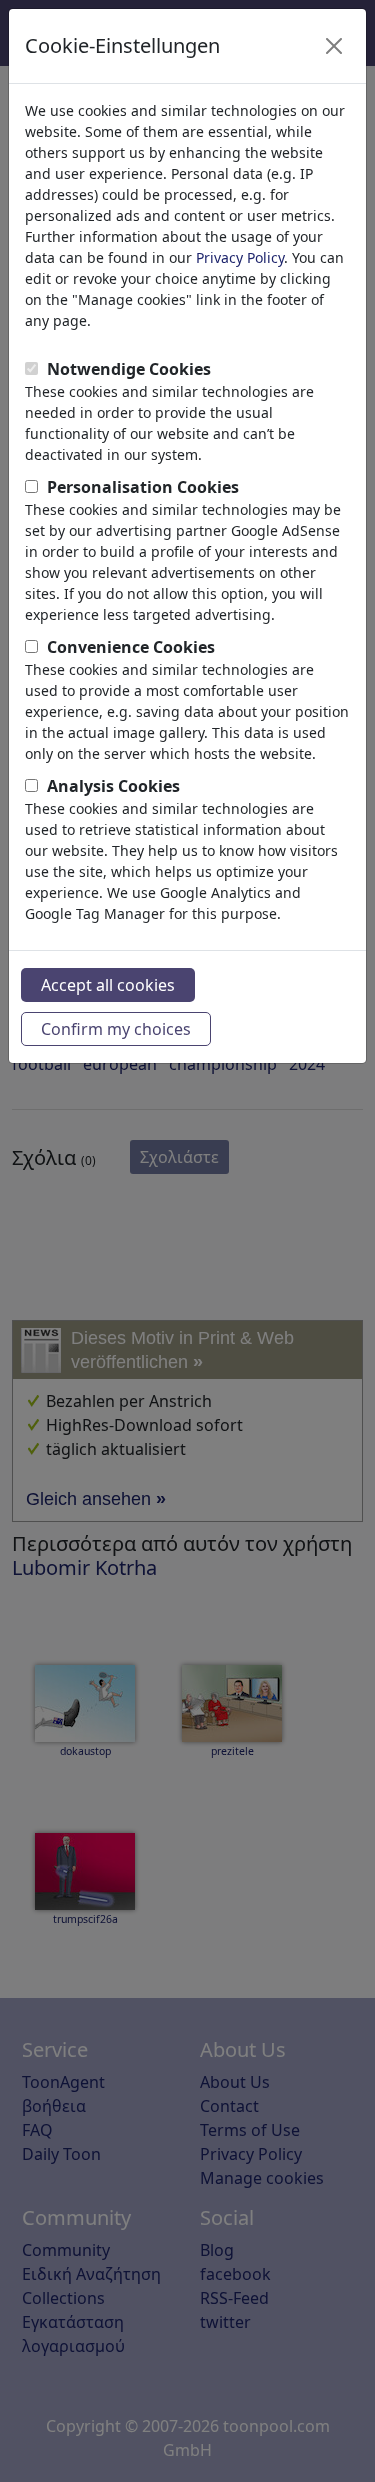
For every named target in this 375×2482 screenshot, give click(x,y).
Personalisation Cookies (143, 487)
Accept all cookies (108, 985)
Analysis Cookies (113, 786)
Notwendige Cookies (129, 369)
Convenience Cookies (131, 647)
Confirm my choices (116, 1029)
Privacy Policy (240, 257)
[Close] (334, 46)
